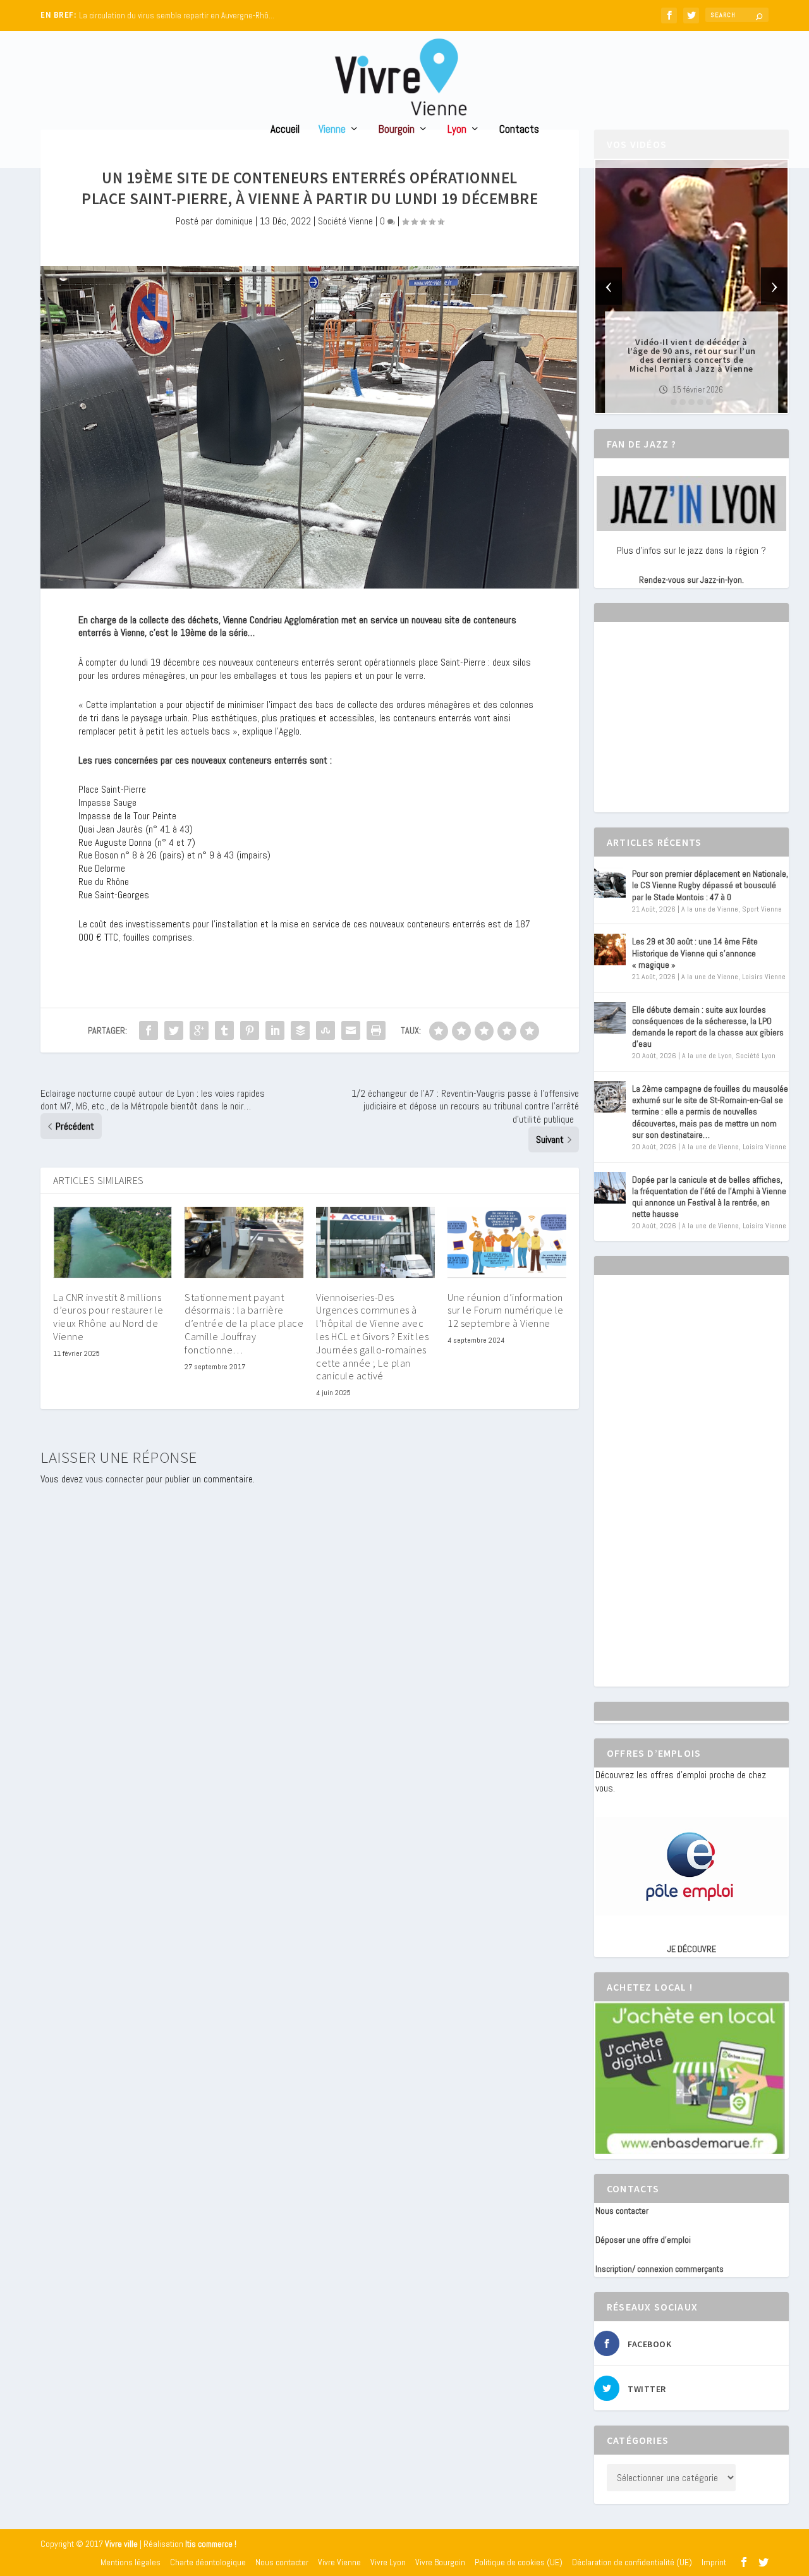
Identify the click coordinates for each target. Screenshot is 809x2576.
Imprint (714, 2562)
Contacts (519, 130)
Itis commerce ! (211, 2544)
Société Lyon (756, 1056)
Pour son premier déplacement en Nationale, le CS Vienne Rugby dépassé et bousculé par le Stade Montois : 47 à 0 (710, 885)
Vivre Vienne (339, 2562)
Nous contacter (622, 2211)
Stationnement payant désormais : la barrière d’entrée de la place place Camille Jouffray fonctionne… (244, 1323)
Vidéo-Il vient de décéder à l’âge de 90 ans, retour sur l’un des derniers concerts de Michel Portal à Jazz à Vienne (692, 355)
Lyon (457, 130)
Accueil (285, 130)
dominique (234, 221)
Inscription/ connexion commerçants (660, 2269)
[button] (674, 402)
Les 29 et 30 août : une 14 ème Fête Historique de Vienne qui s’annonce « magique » (695, 953)
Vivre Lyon (388, 2562)
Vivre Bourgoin (440, 2562)
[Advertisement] (690, 728)
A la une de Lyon (707, 1056)
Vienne (332, 130)
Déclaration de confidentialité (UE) (632, 2562)
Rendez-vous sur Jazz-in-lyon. (691, 580)
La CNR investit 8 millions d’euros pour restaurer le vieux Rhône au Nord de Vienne (108, 1317)
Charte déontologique (208, 2562)
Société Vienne (345, 221)
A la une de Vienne (710, 909)
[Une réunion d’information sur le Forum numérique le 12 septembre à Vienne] (507, 1242)
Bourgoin (397, 130)
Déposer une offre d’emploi (643, 2240)
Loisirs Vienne (764, 977)
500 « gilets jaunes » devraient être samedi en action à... (177, 15)
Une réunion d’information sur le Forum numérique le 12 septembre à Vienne (506, 1310)
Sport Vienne (762, 909)
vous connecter (114, 1479)
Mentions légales (131, 2562)
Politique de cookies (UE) (519, 2562)
